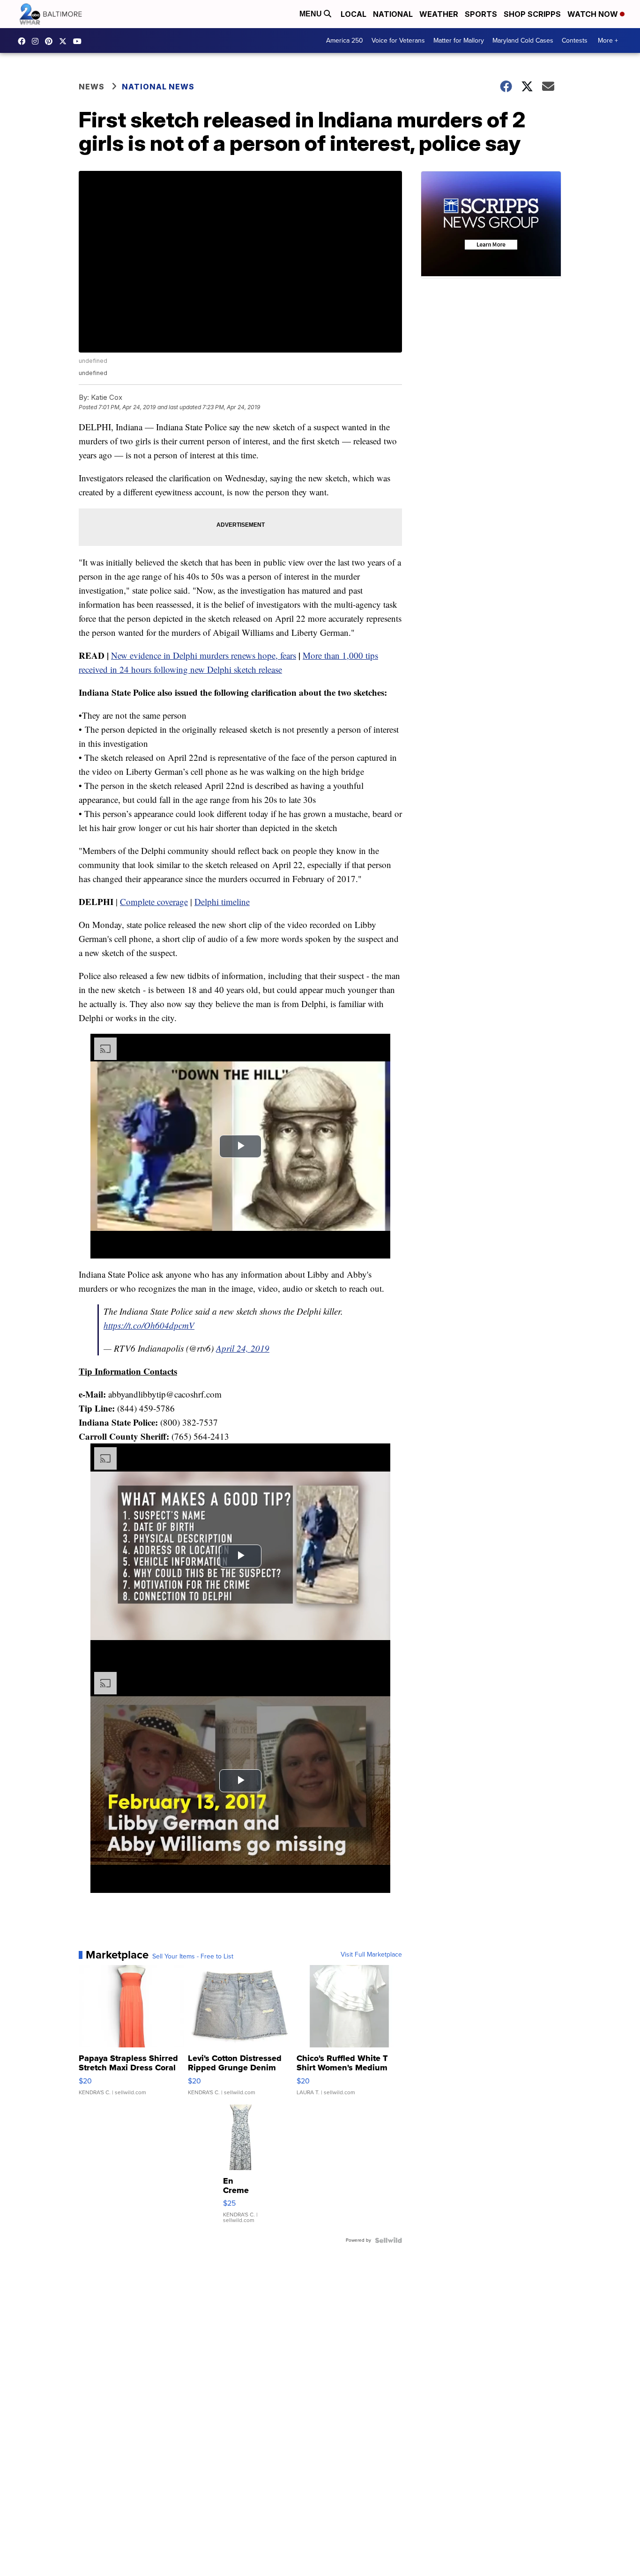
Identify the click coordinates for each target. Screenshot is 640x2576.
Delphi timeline (222, 902)
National (393, 14)
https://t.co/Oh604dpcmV (149, 1325)
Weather (439, 14)
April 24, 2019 (243, 1348)
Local (353, 14)
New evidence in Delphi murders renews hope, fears (204, 655)
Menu (312, 14)
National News (158, 87)
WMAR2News (51, 41)
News (92, 87)
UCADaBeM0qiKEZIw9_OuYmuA (80, 41)
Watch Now (594, 14)
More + (608, 40)
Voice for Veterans (398, 40)
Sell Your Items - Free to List (193, 1957)
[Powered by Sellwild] (388, 2240)
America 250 (345, 40)
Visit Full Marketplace (371, 1955)
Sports (481, 14)
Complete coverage (154, 902)
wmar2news (37, 41)
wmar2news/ (24, 41)
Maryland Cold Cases (523, 40)
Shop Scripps (532, 14)
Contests (575, 40)
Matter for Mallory (459, 40)
